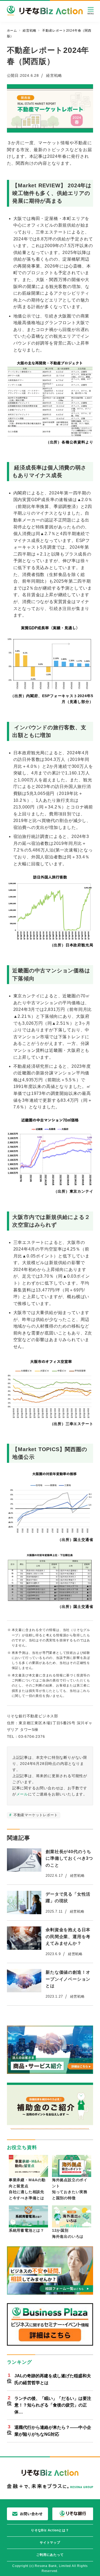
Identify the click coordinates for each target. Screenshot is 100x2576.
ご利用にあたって (50, 2555)
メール (22, 1794)
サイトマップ (50, 2543)
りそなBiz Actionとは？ (50, 2530)
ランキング (19, 2362)
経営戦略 (54, 75)
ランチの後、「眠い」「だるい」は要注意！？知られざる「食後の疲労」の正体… (53, 2405)
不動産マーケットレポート (35, 1815)
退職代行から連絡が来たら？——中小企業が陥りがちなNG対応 (53, 2431)
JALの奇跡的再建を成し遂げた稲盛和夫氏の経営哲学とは (53, 2379)
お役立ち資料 (22, 2147)
